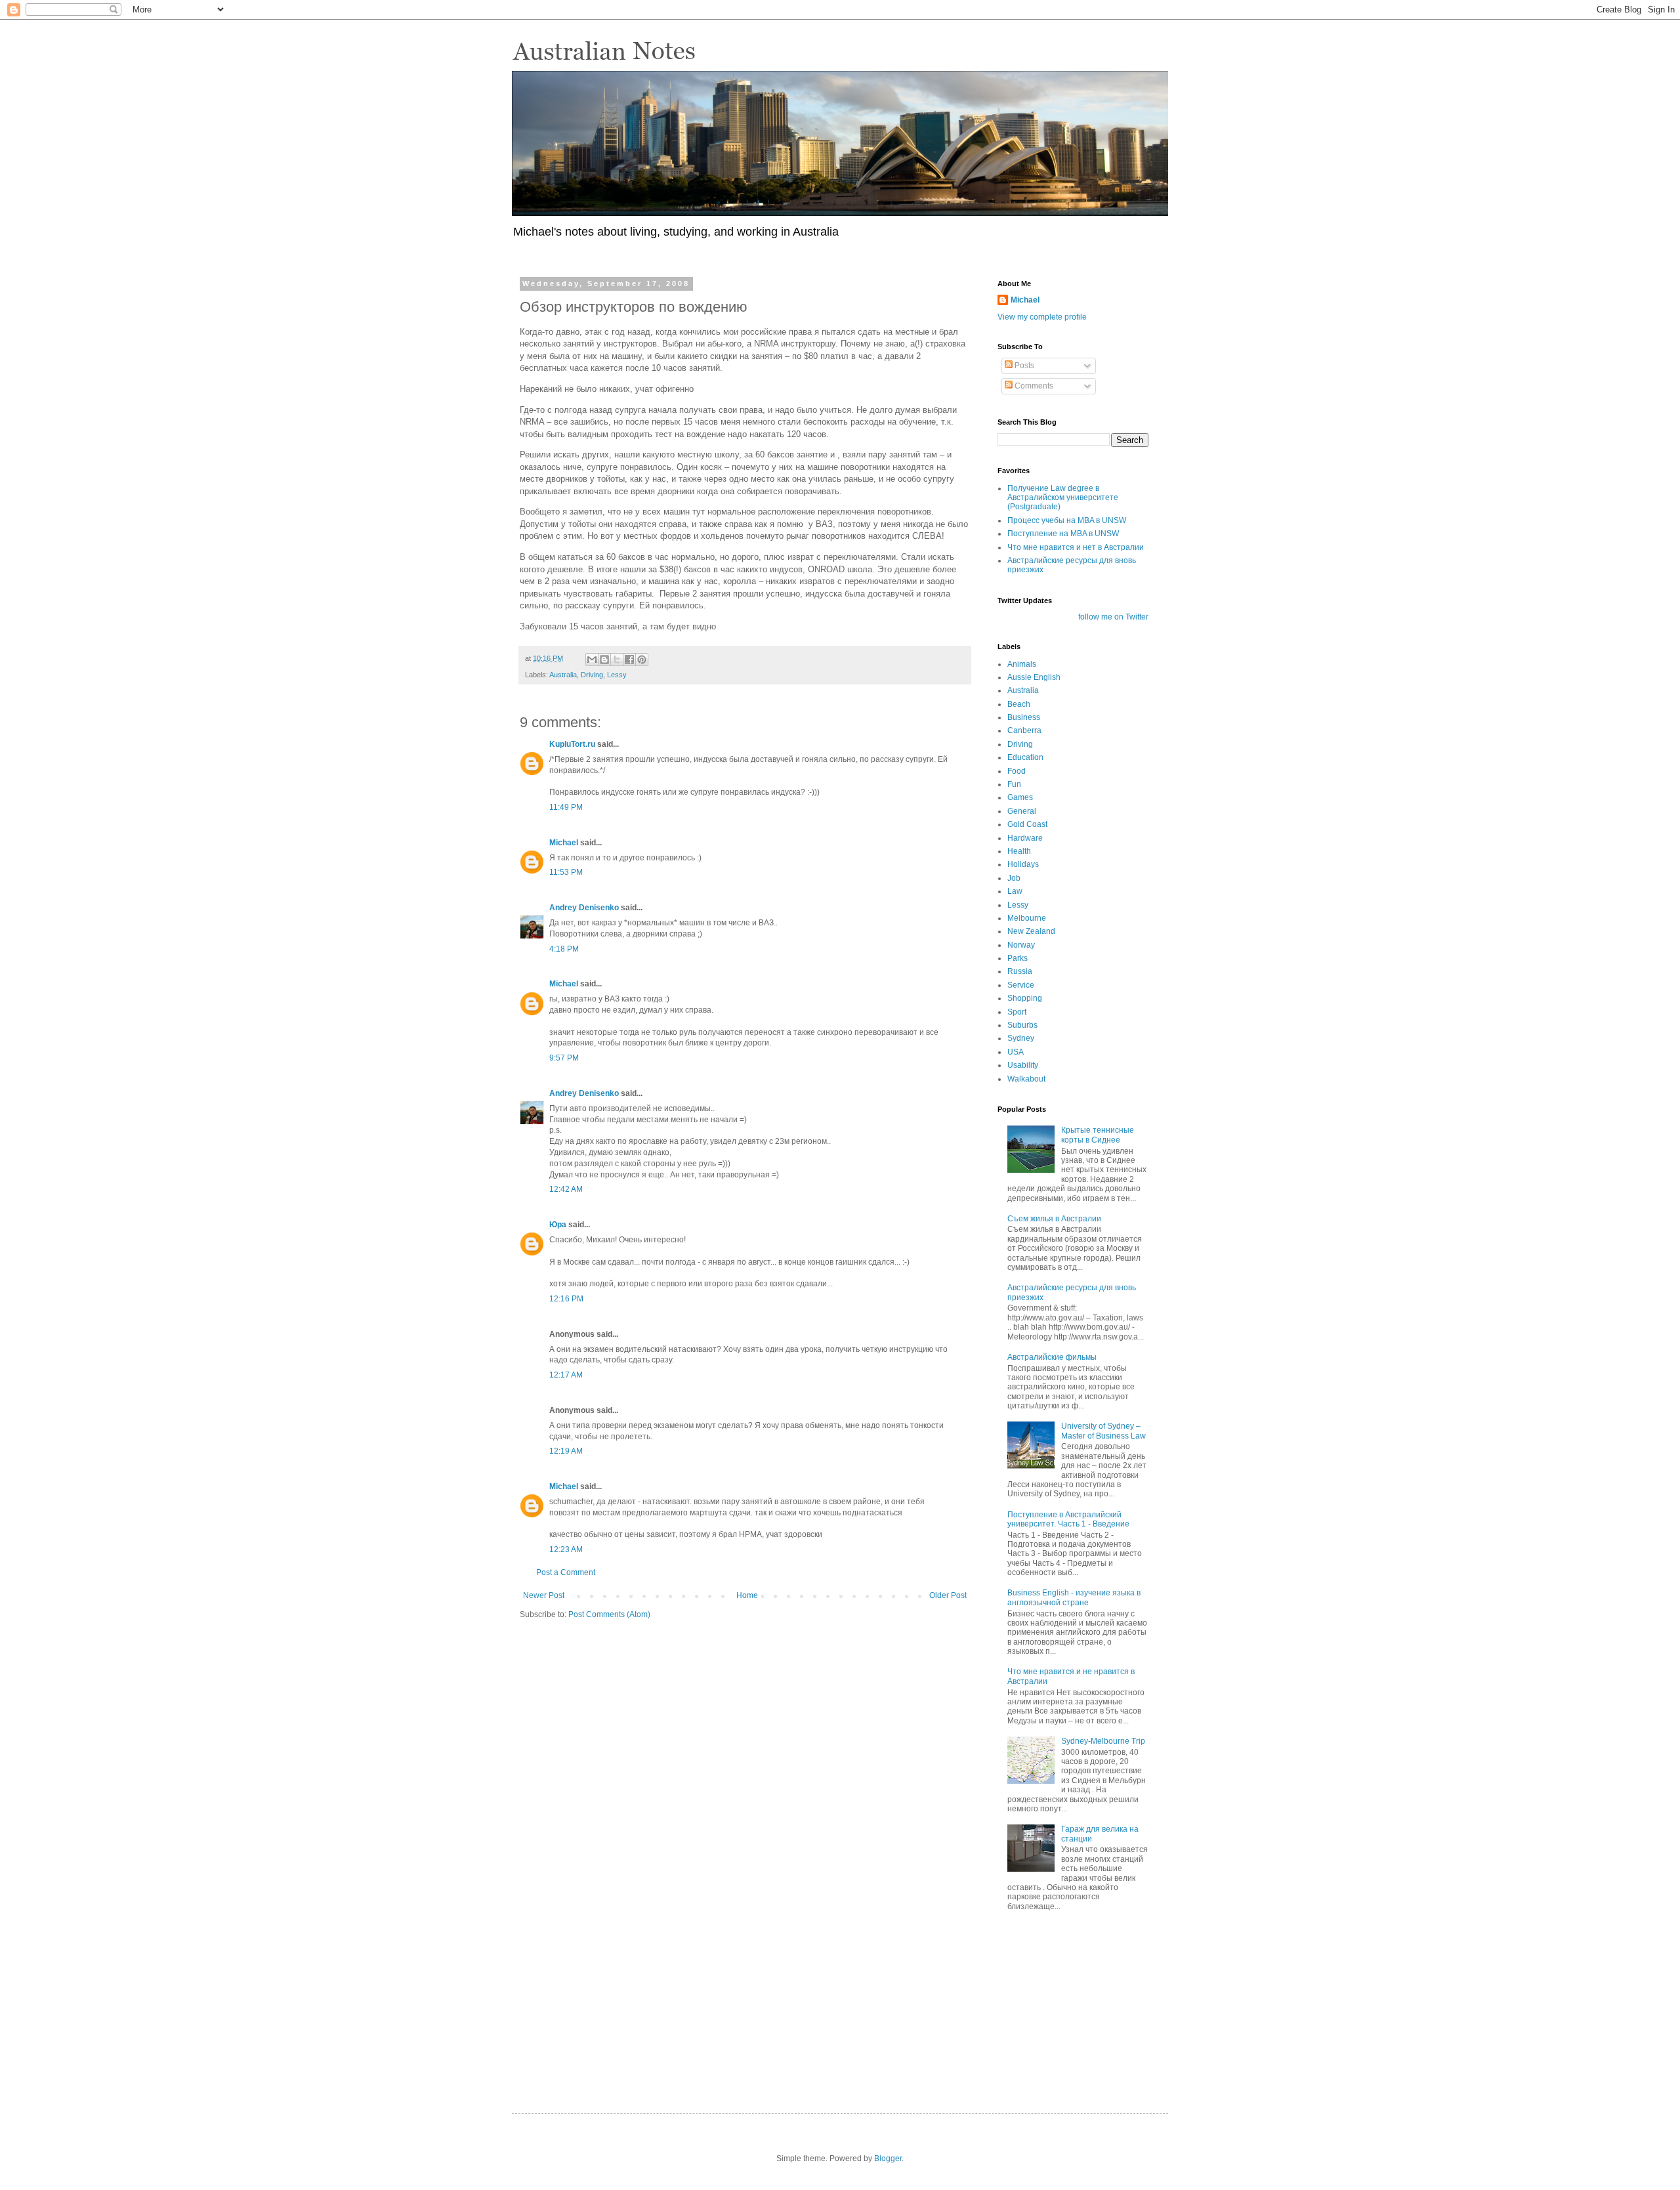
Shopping (1025, 998)
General (1022, 811)
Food (1017, 771)
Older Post (948, 1595)
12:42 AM (566, 1189)
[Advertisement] (1063, 2002)
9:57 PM (564, 1058)
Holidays (1023, 864)
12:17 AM (566, 1375)
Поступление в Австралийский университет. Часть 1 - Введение (1068, 1519)
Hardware (1025, 838)
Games (1020, 797)
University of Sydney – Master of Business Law (1103, 1431)
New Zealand (1031, 931)
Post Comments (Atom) (609, 1614)
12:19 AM (566, 1451)
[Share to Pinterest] (642, 660)
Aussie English (1034, 677)
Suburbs (1022, 1025)
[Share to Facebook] (629, 660)
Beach (1019, 704)
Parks (1018, 958)
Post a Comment (566, 1572)
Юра (558, 1225)
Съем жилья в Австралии (1054, 1219)
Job (1014, 878)
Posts (1023, 366)
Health (1019, 851)
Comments (1033, 386)
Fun (1014, 784)
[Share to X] (617, 660)
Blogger (888, 2158)
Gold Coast (1027, 824)
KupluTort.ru (572, 744)
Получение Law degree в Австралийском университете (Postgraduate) (1063, 498)
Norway (1021, 945)
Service (1021, 985)
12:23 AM (566, 1549)
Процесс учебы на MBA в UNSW (1067, 520)
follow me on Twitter (1113, 617)
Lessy (617, 675)
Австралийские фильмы (1052, 1357)
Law (1015, 891)
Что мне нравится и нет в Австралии (1076, 547)
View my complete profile (1042, 317)
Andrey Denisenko (584, 908)
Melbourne (1027, 918)
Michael (564, 843)
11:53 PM (566, 872)
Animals (1022, 664)
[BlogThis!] (604, 660)
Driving (592, 675)
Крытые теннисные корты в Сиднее (1098, 1135)
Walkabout (1026, 1079)
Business (1024, 717)
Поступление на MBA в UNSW (1063, 534)
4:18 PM (564, 949)
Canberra (1024, 730)
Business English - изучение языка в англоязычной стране (1074, 1597)
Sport (1017, 1012)
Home (747, 1595)
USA (1016, 1052)
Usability (1023, 1065)
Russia (1020, 971)
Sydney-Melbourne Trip (1103, 1741)
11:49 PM (566, 807)
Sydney (1021, 1038)
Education (1025, 757)
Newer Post (544, 1595)
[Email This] (592, 660)
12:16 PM (566, 1299)
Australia (563, 675)
